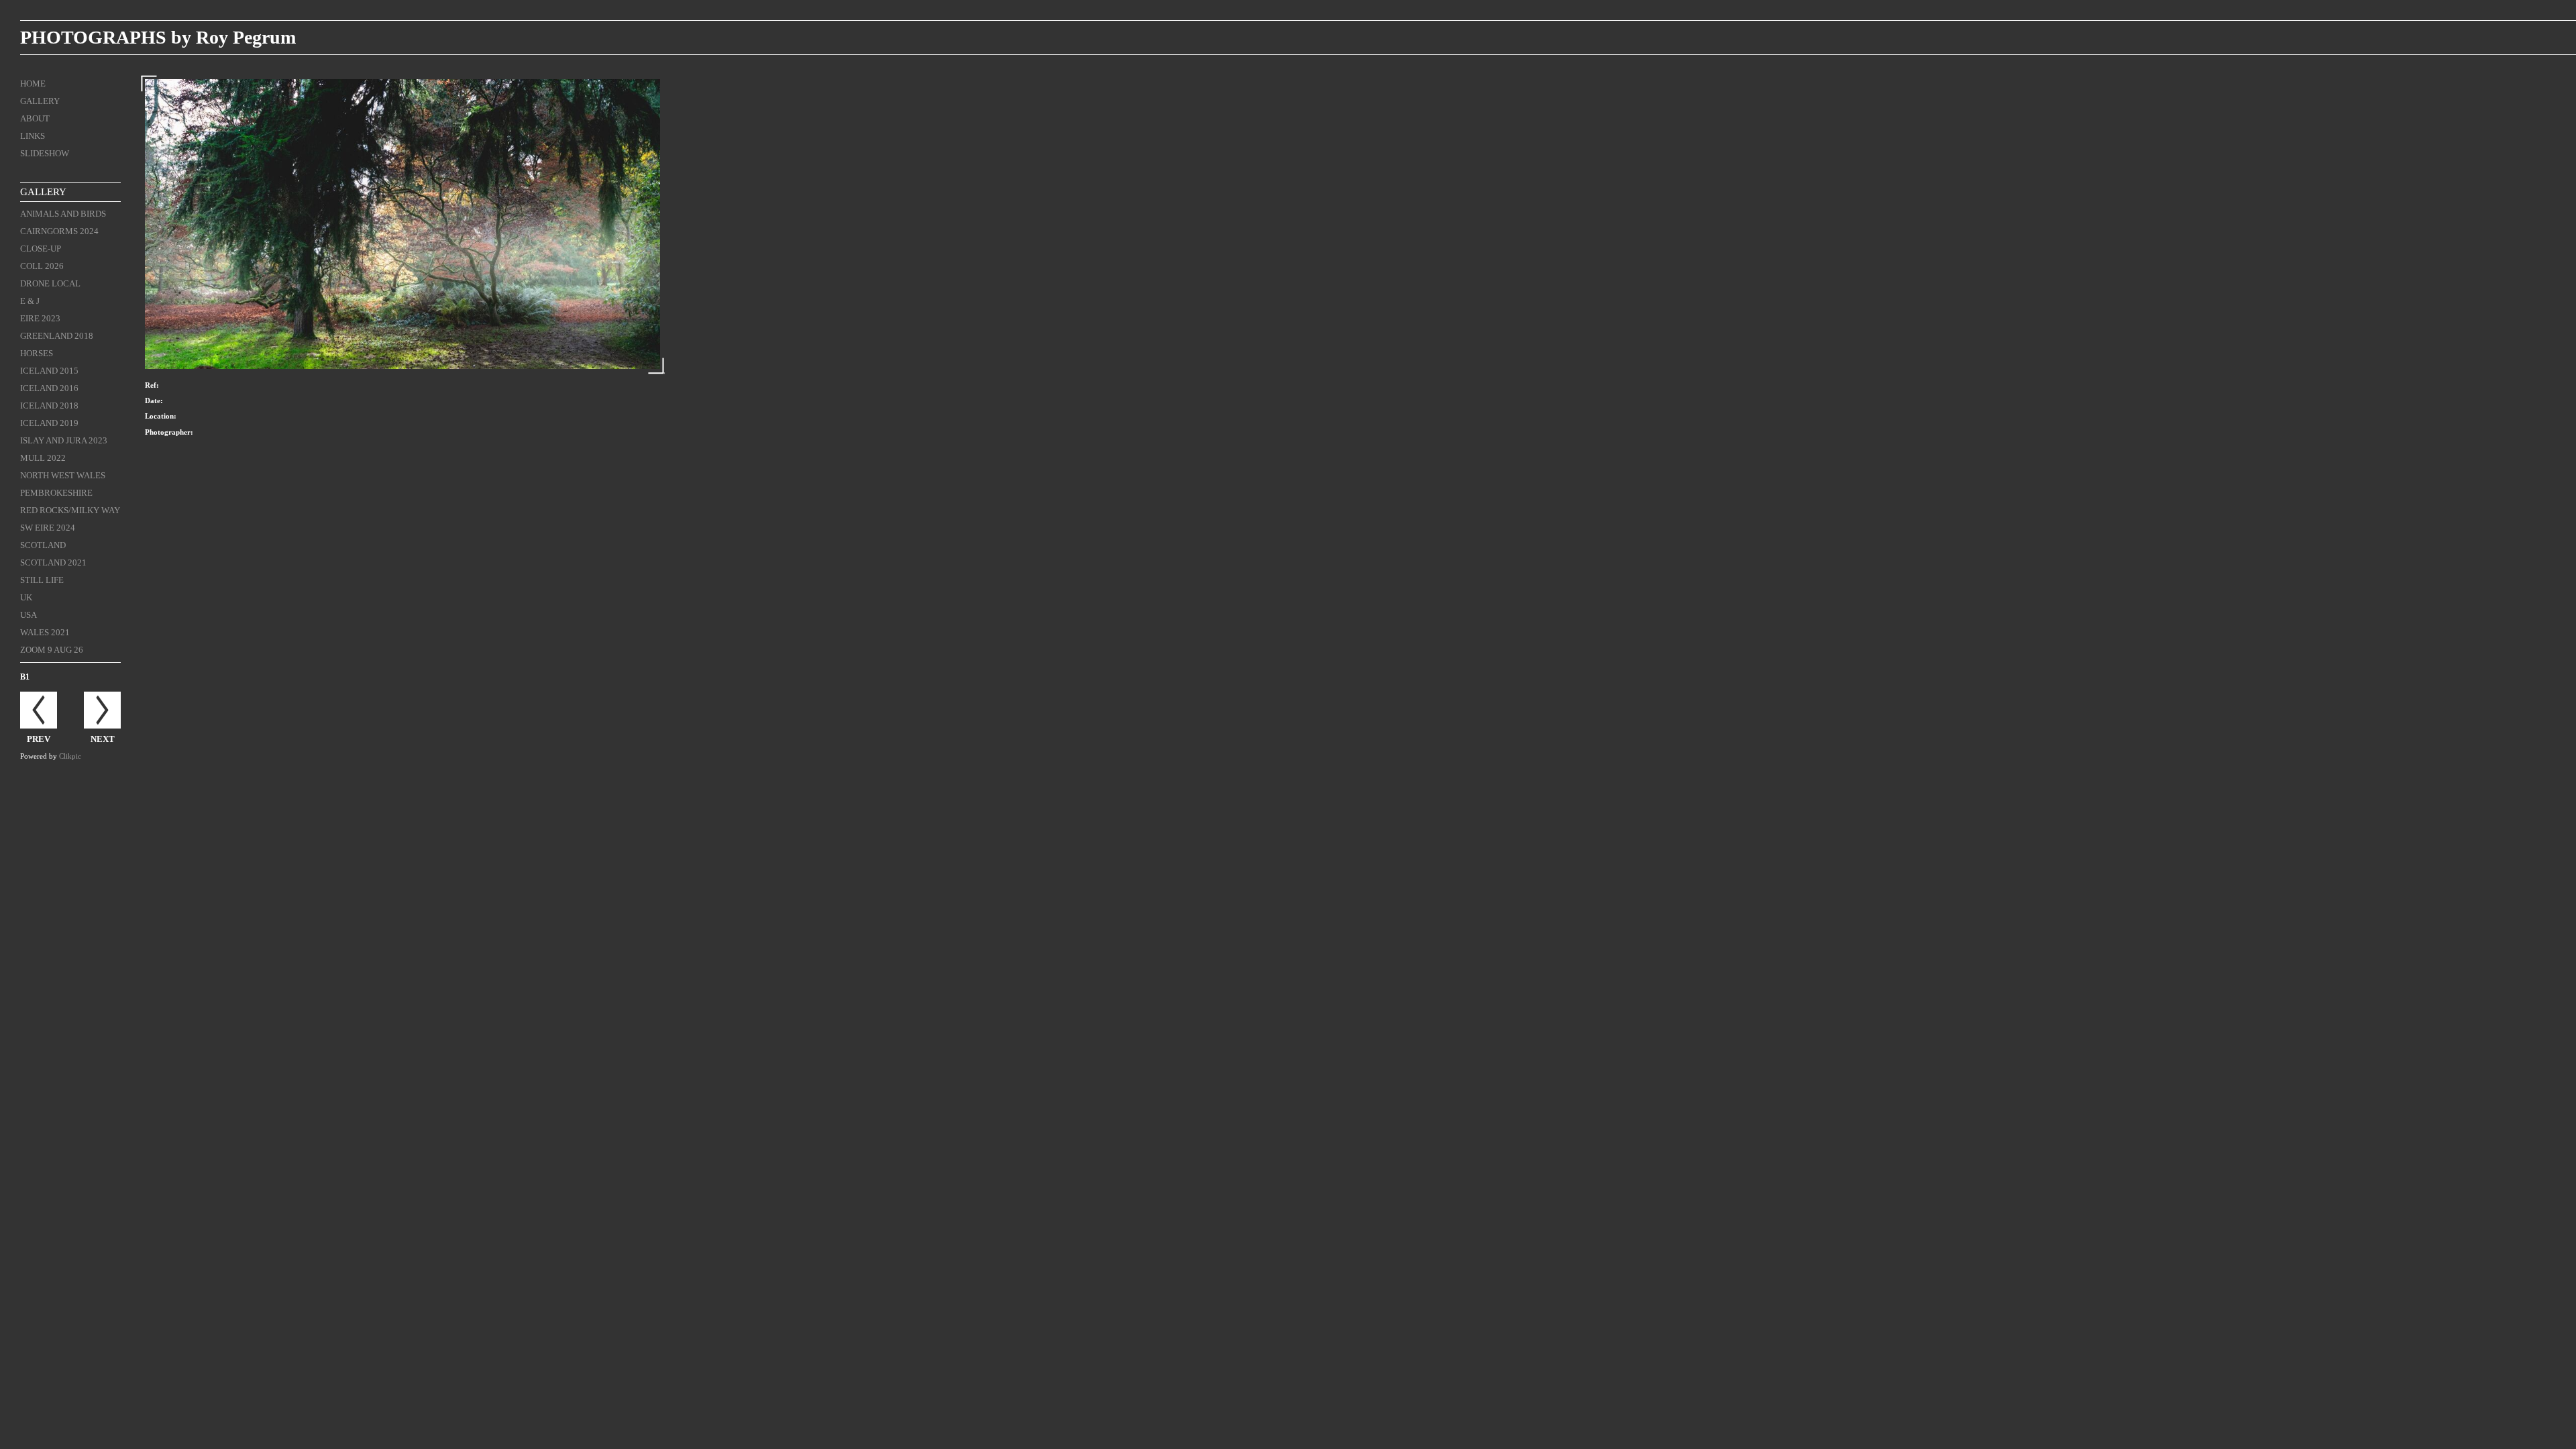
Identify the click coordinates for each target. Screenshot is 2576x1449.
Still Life (42, 580)
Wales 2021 (45, 632)
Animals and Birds (63, 214)
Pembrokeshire (56, 493)
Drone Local (50, 283)
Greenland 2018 (57, 336)
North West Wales (63, 475)
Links (33, 136)
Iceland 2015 (49, 371)
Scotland (43, 545)
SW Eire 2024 (48, 528)
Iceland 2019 (49, 423)
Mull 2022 (43, 458)
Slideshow (45, 153)
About (35, 118)
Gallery (40, 101)
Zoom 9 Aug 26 (52, 650)
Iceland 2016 (49, 388)
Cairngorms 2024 (59, 231)
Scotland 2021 (53, 562)
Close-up (41, 249)
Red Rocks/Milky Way (70, 510)
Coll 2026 (42, 266)
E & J (30, 301)
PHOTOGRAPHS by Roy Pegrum (158, 37)
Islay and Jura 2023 (64, 440)
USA (29, 615)
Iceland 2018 (49, 406)
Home (33, 84)
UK (26, 597)
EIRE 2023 (40, 318)
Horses (37, 353)
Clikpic (70, 756)
